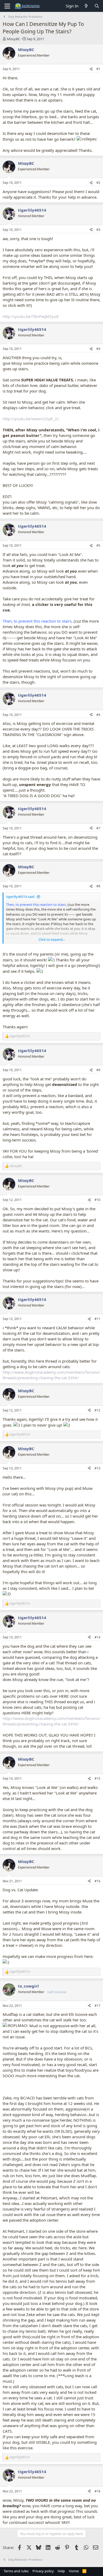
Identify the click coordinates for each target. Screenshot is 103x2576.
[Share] (91, 69)
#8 (98, 886)
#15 (97, 1778)
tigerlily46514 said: (20, 897)
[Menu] (7, 6)
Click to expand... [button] (52, 939)
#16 (97, 1881)
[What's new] (86, 6)
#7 (98, 828)
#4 (98, 349)
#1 (98, 69)
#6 (98, 715)
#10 (97, 1200)
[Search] (97, 6)
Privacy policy (43, 2571)
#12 (97, 1410)
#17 (97, 2006)
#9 (98, 1070)
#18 (97, 2491)
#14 (97, 1637)
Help (61, 2571)
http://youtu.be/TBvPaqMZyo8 (31, 316)
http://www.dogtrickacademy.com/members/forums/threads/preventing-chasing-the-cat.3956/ (51, 1375)
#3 (98, 230)
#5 (98, 545)
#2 (98, 183)
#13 (97, 1468)
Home (74, 2571)
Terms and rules (16, 2571)
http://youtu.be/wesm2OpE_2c (31, 419)
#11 (97, 1319)
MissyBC (13, 39)
